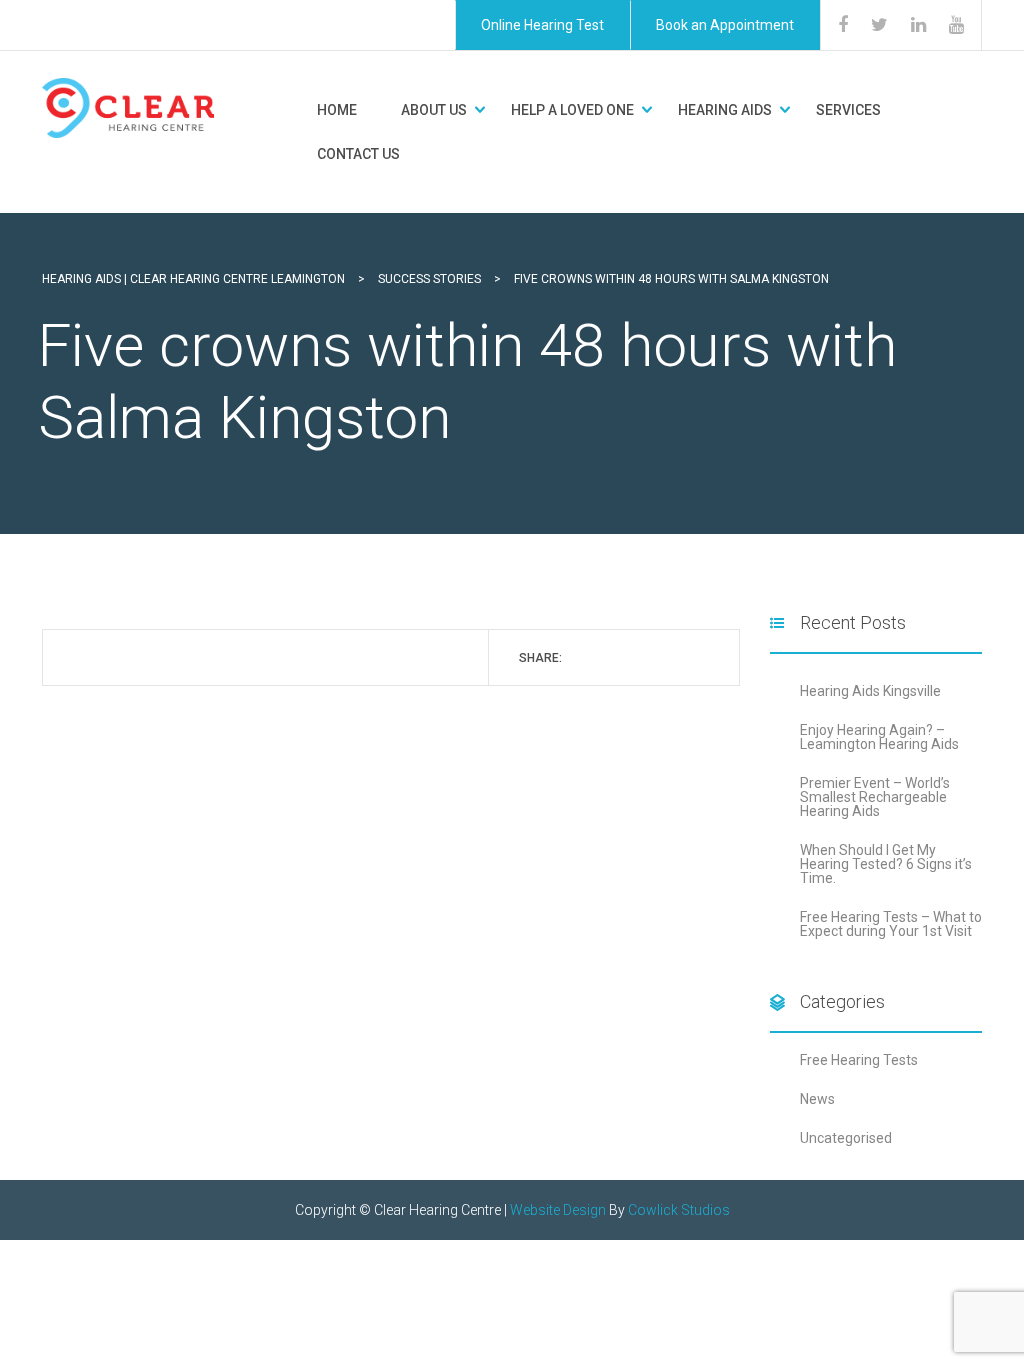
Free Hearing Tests (859, 1060)
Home (337, 110)
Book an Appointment (725, 25)
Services (848, 110)
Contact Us (358, 154)
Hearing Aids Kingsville (870, 691)
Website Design (558, 1210)
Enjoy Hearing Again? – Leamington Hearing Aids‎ (879, 737)
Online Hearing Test (542, 25)
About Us (434, 110)
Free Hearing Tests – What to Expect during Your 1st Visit (891, 924)
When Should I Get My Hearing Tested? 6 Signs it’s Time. (886, 864)
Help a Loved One (572, 110)
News (817, 1099)
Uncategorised (846, 1138)
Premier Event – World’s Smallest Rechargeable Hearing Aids (875, 797)
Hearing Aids (725, 110)
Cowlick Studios (679, 1210)
